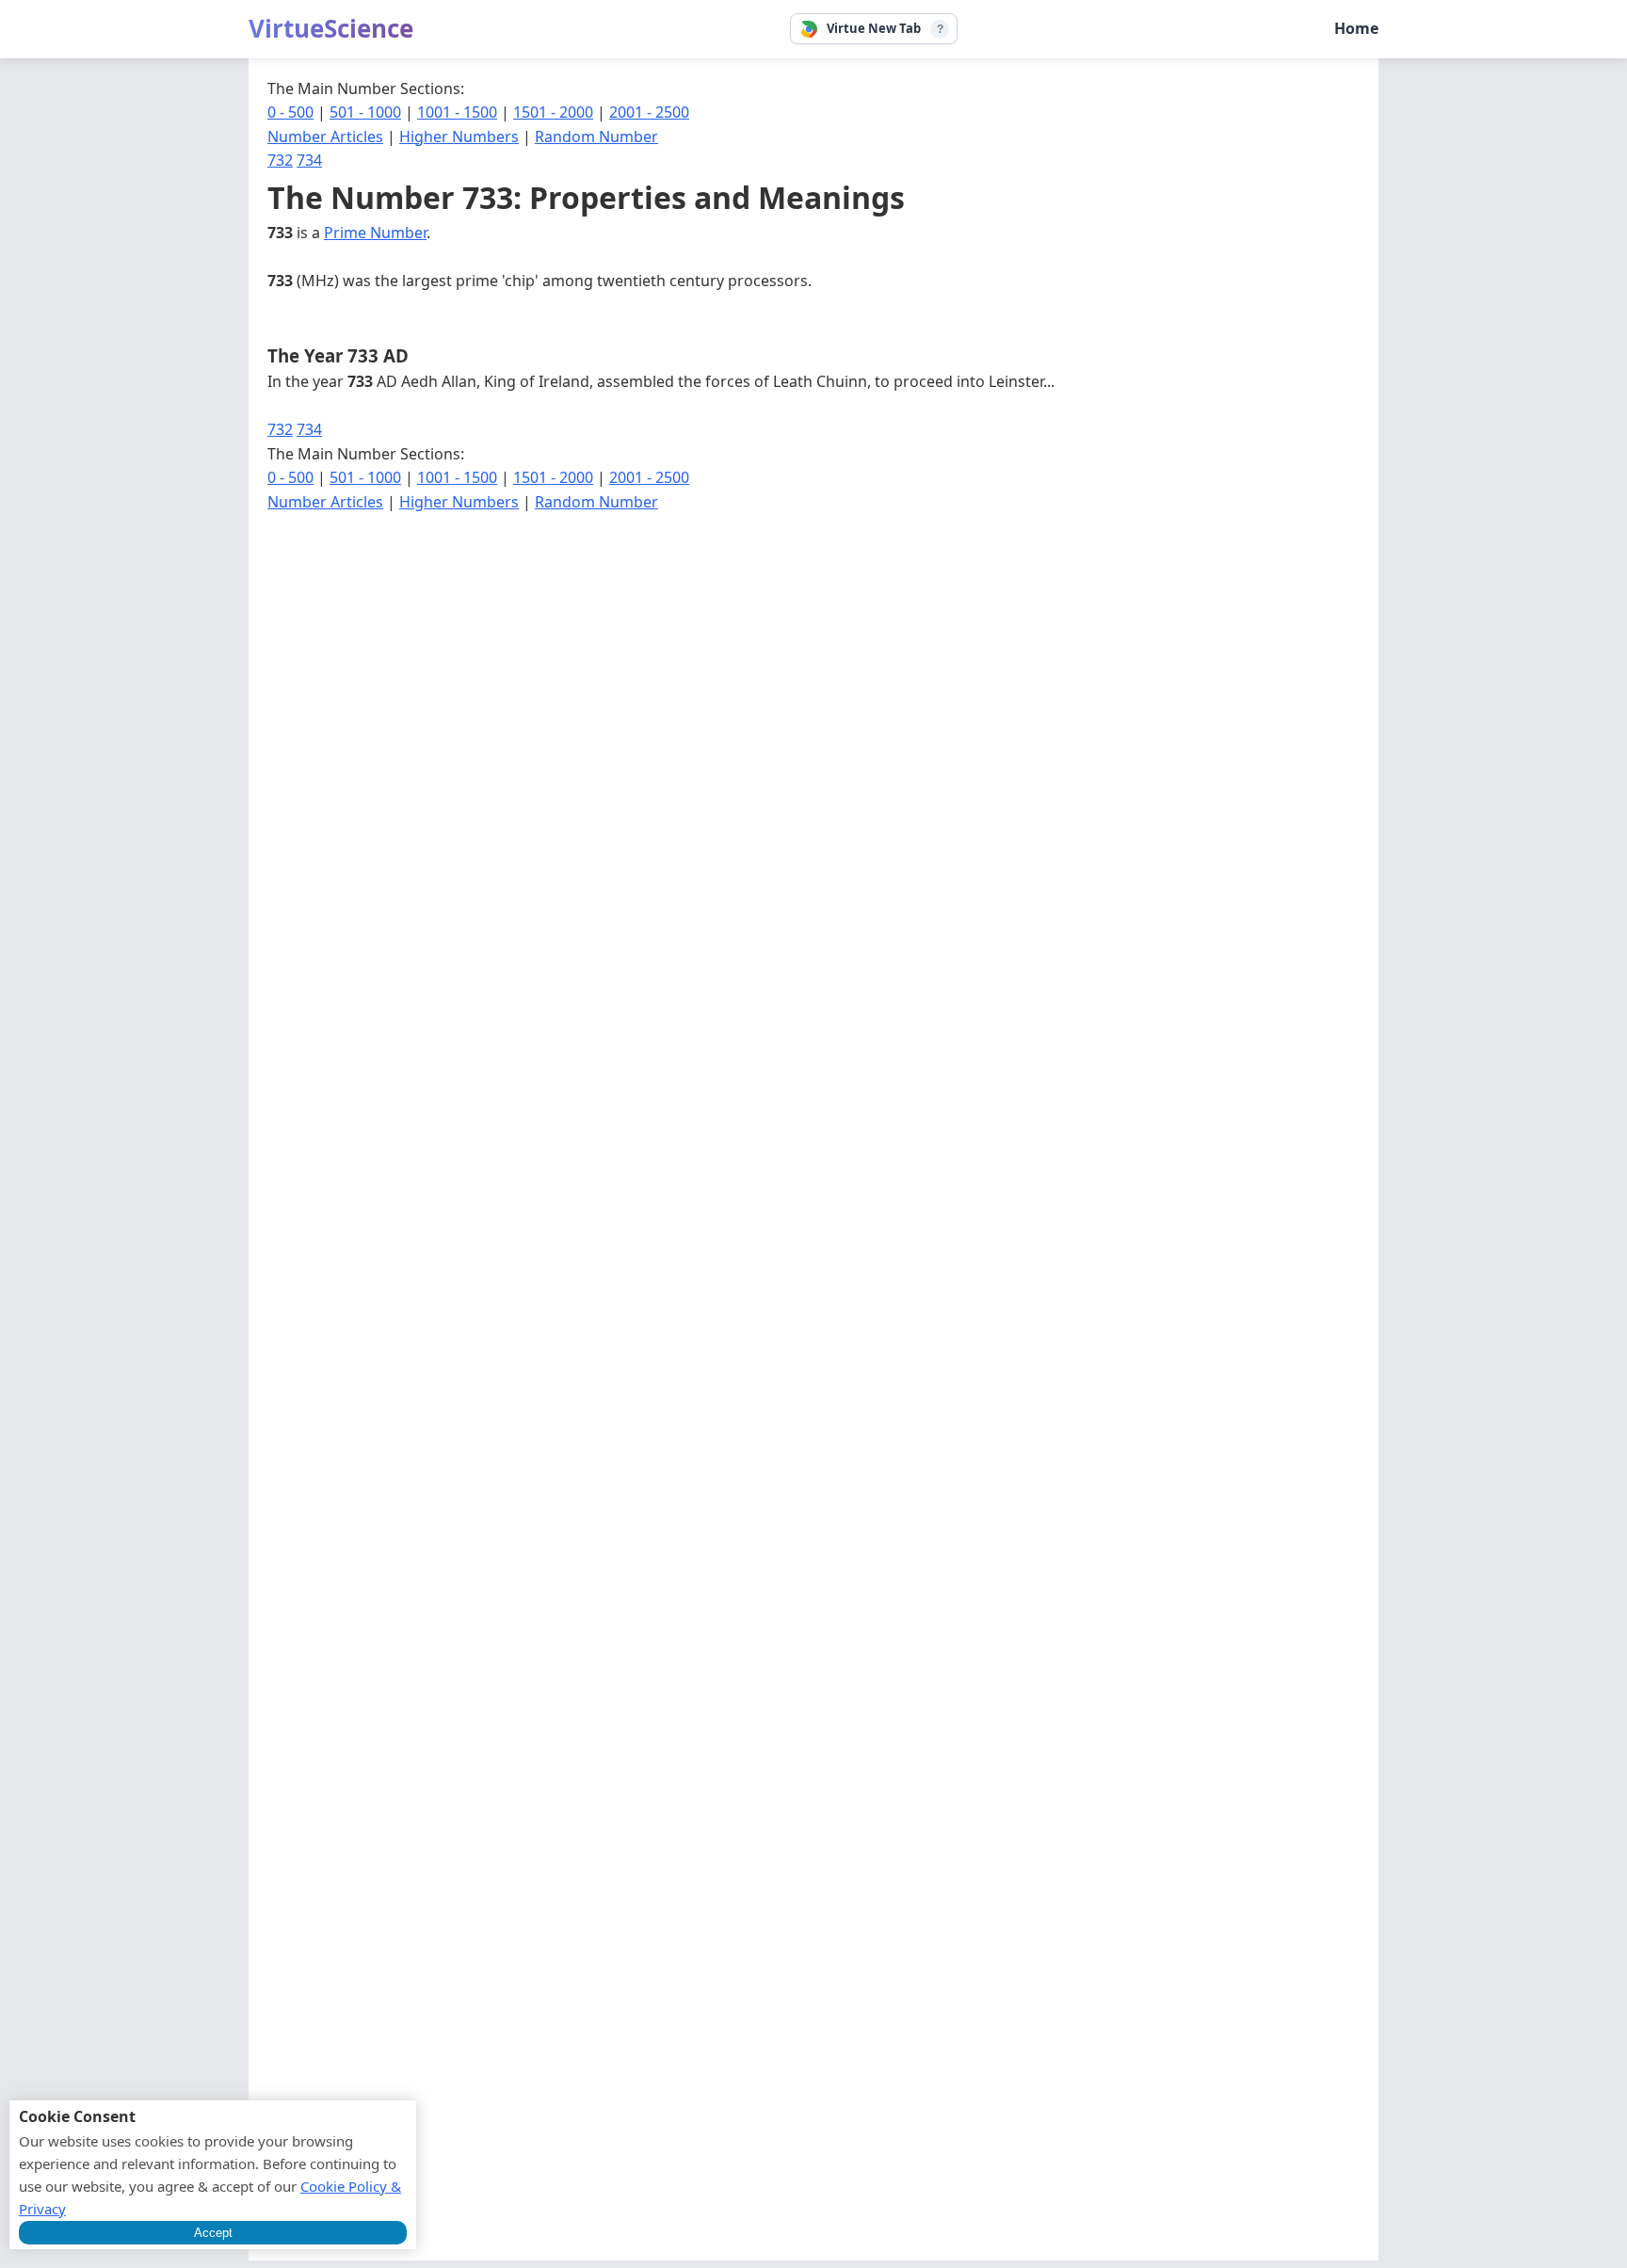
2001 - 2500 (649, 112)
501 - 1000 (365, 112)
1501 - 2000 (553, 112)
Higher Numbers (459, 137)
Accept (213, 2233)
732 (280, 160)
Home (1356, 28)
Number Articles (325, 137)
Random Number (596, 137)
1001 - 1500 (457, 112)
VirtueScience (331, 28)
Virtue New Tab (874, 28)
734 (309, 160)
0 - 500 (290, 112)
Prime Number (375, 233)
